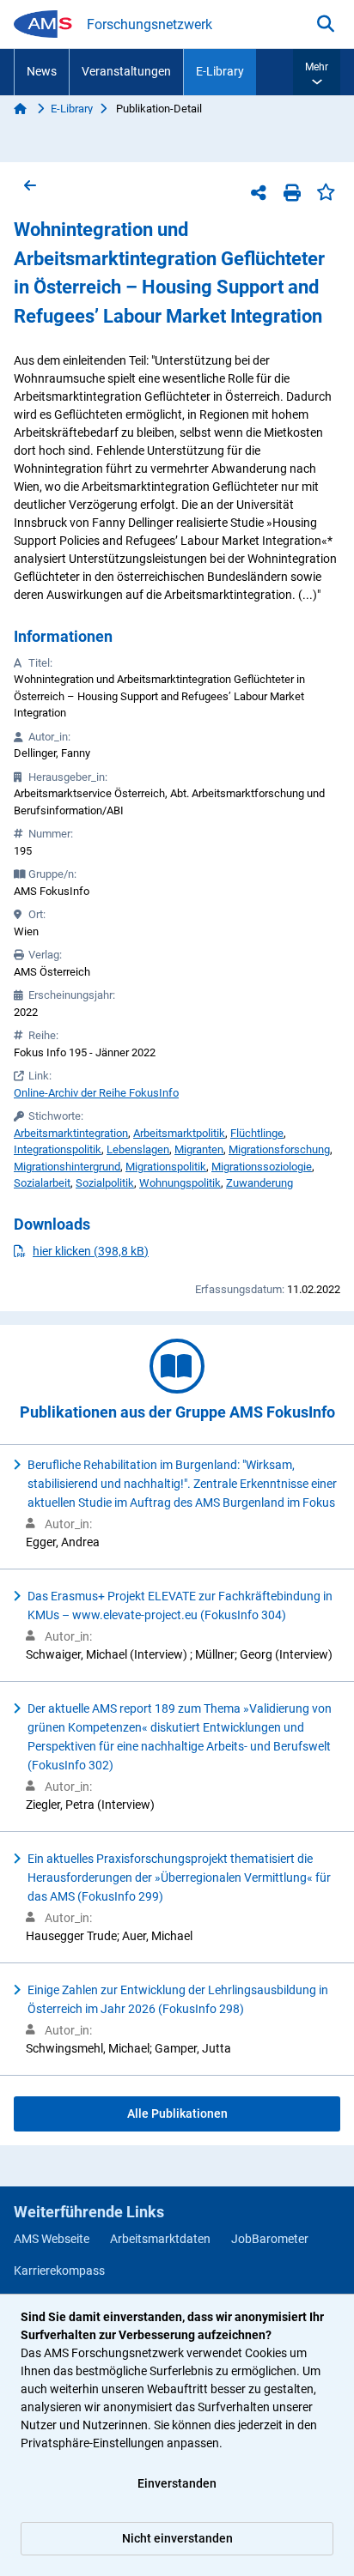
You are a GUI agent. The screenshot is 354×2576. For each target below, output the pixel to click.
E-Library (220, 71)
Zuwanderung (259, 1183)
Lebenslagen (138, 1149)
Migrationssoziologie (262, 1167)
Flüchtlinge (257, 1133)
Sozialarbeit (42, 1183)
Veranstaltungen (126, 71)
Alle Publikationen (177, 2113)
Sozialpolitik (105, 1183)
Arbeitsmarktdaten (160, 2239)
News (42, 71)
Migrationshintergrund (67, 1167)
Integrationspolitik (58, 1149)
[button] (317, 72)
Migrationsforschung (279, 1149)
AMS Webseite (52, 2239)
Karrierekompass (59, 2271)
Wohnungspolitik (180, 1183)
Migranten (199, 1149)
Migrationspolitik (166, 1167)
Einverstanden (177, 2483)
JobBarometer (270, 2239)
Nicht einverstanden (177, 2538)
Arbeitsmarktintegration (71, 1133)
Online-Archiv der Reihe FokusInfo (96, 1093)
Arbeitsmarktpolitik (179, 1133)
